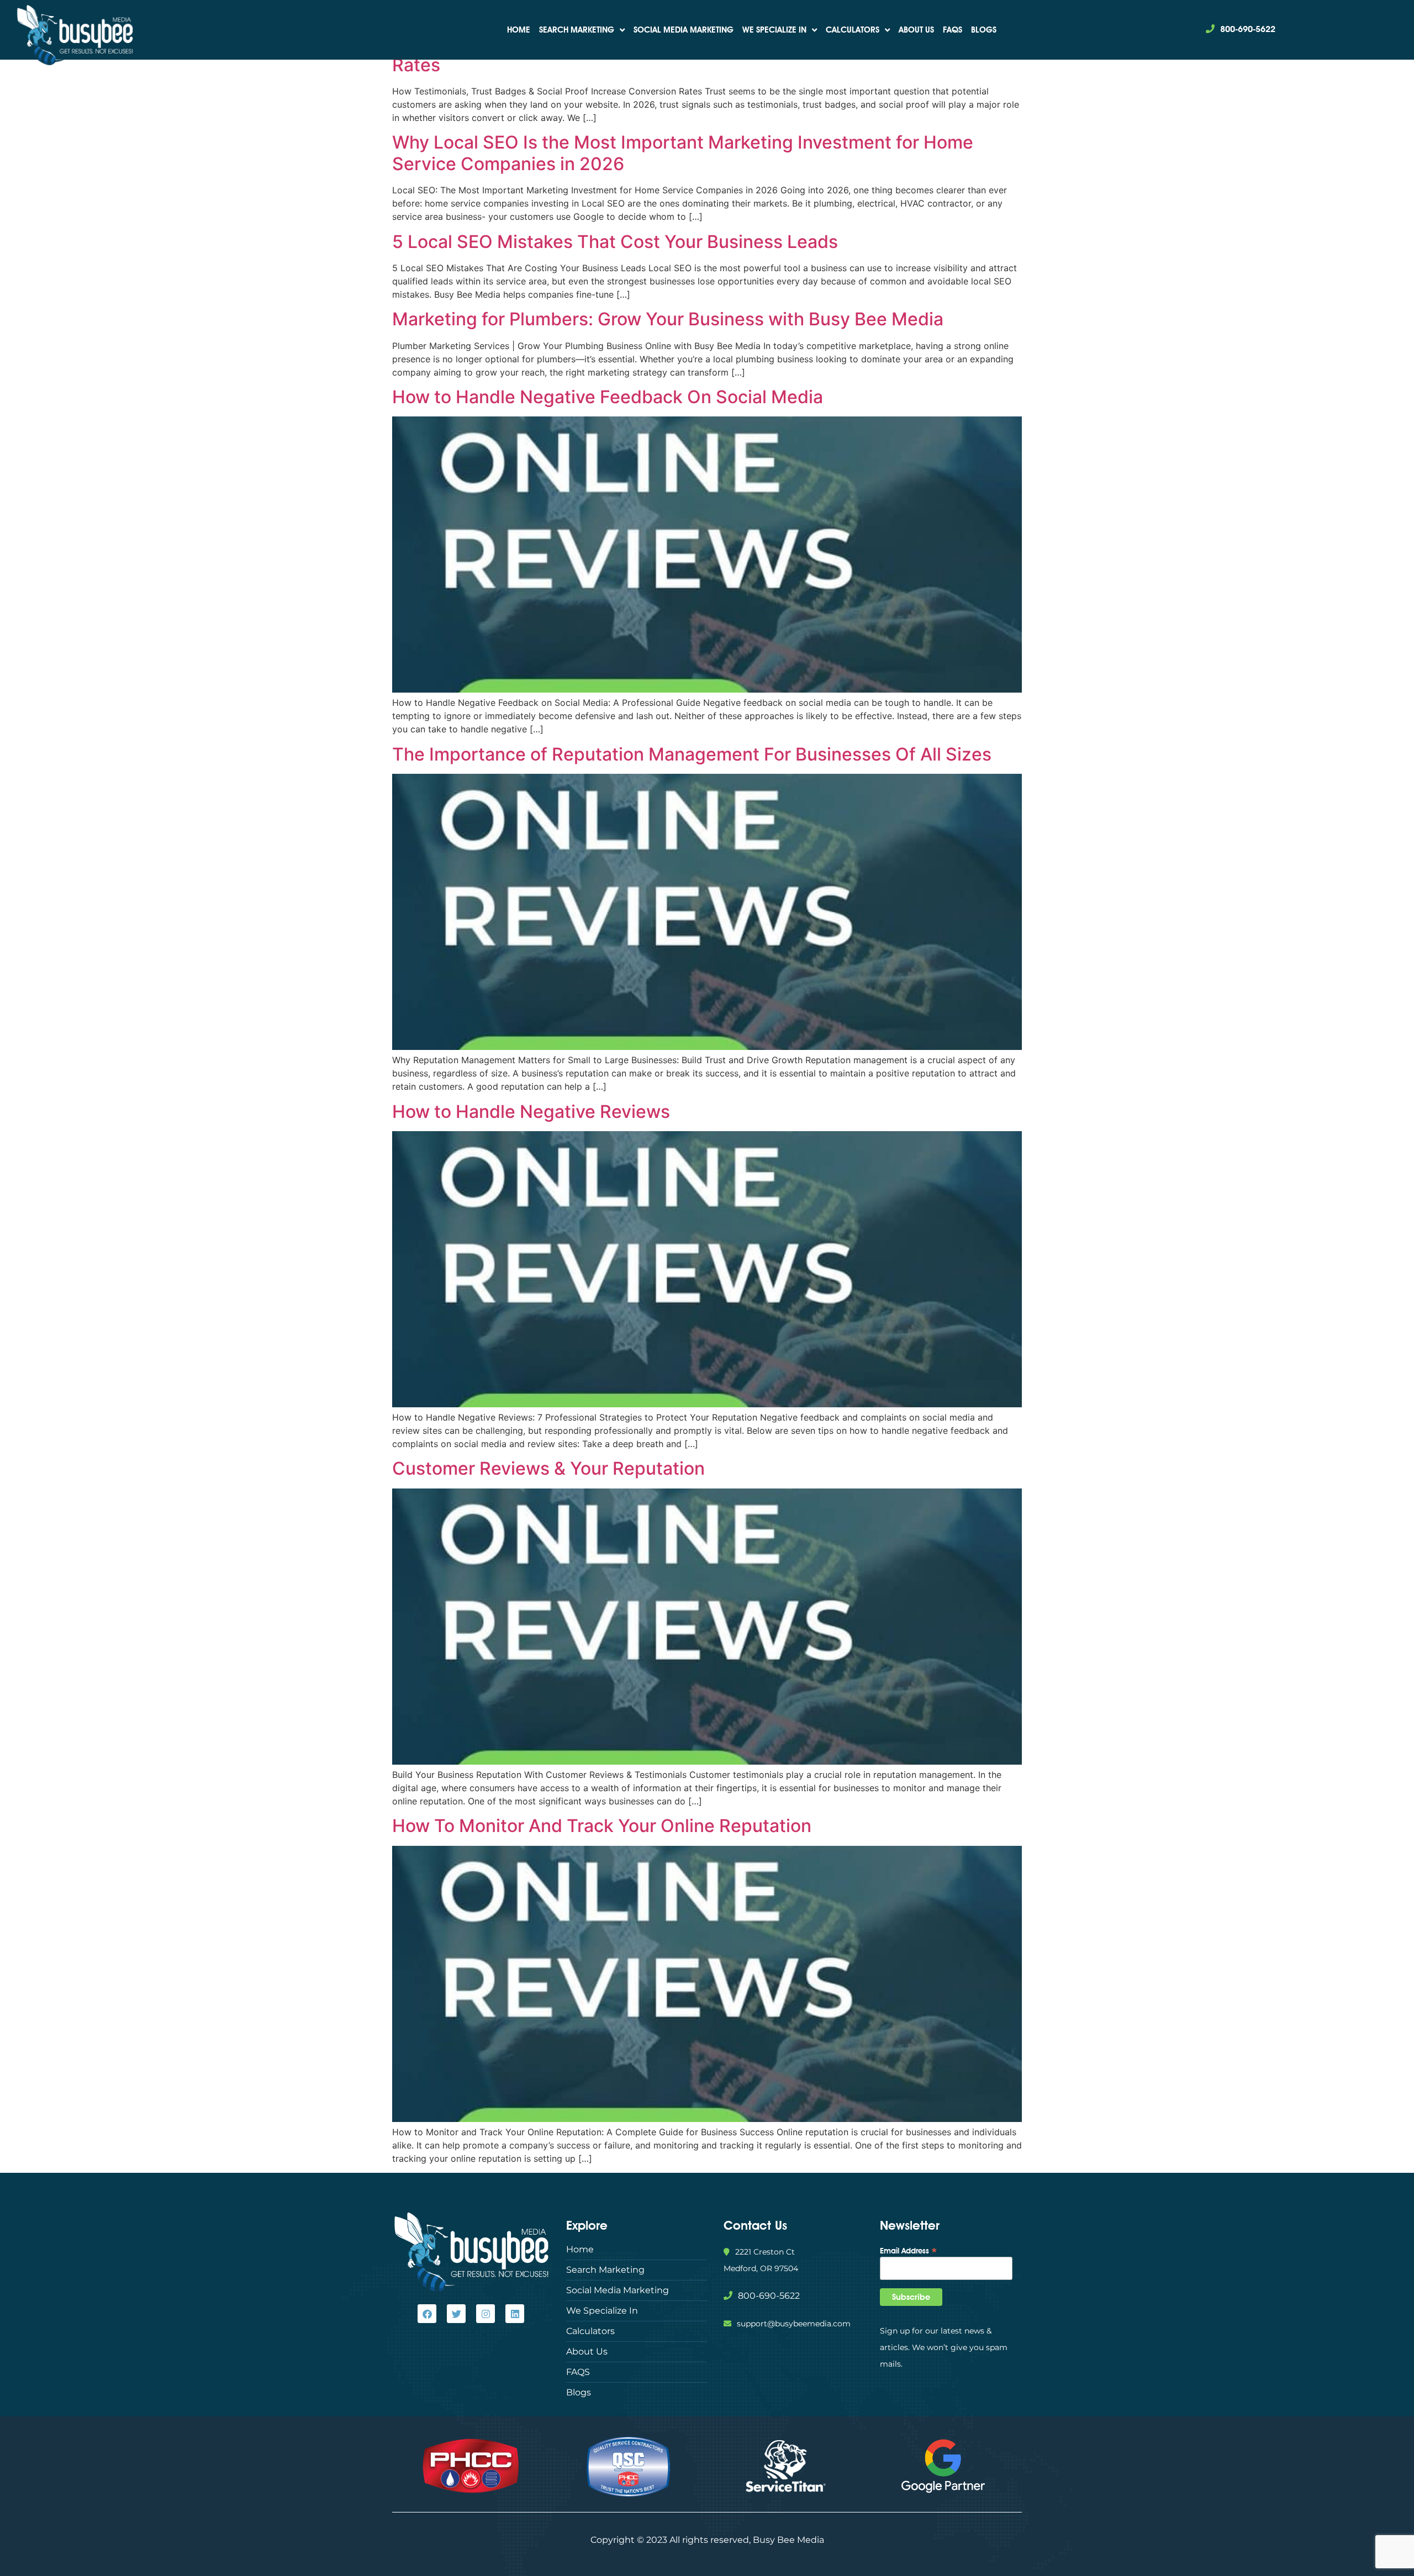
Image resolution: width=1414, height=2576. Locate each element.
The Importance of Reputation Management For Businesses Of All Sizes (692, 754)
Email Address (909, 2250)
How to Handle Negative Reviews (531, 1112)
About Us (916, 30)
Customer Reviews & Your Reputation (548, 1468)
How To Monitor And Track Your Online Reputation (602, 1826)
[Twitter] (456, 2314)
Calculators (853, 30)
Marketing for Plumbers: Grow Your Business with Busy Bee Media (668, 319)
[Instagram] (486, 2314)
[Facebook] (427, 2314)
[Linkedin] (515, 2314)
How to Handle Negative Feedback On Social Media (608, 397)
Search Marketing (577, 30)
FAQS (953, 30)
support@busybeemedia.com (794, 2324)
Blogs (984, 30)
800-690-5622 (1248, 29)
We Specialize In (774, 30)
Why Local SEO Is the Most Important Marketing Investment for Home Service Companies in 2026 (683, 153)
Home (519, 30)
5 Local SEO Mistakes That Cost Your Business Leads (615, 242)
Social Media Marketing (684, 30)
